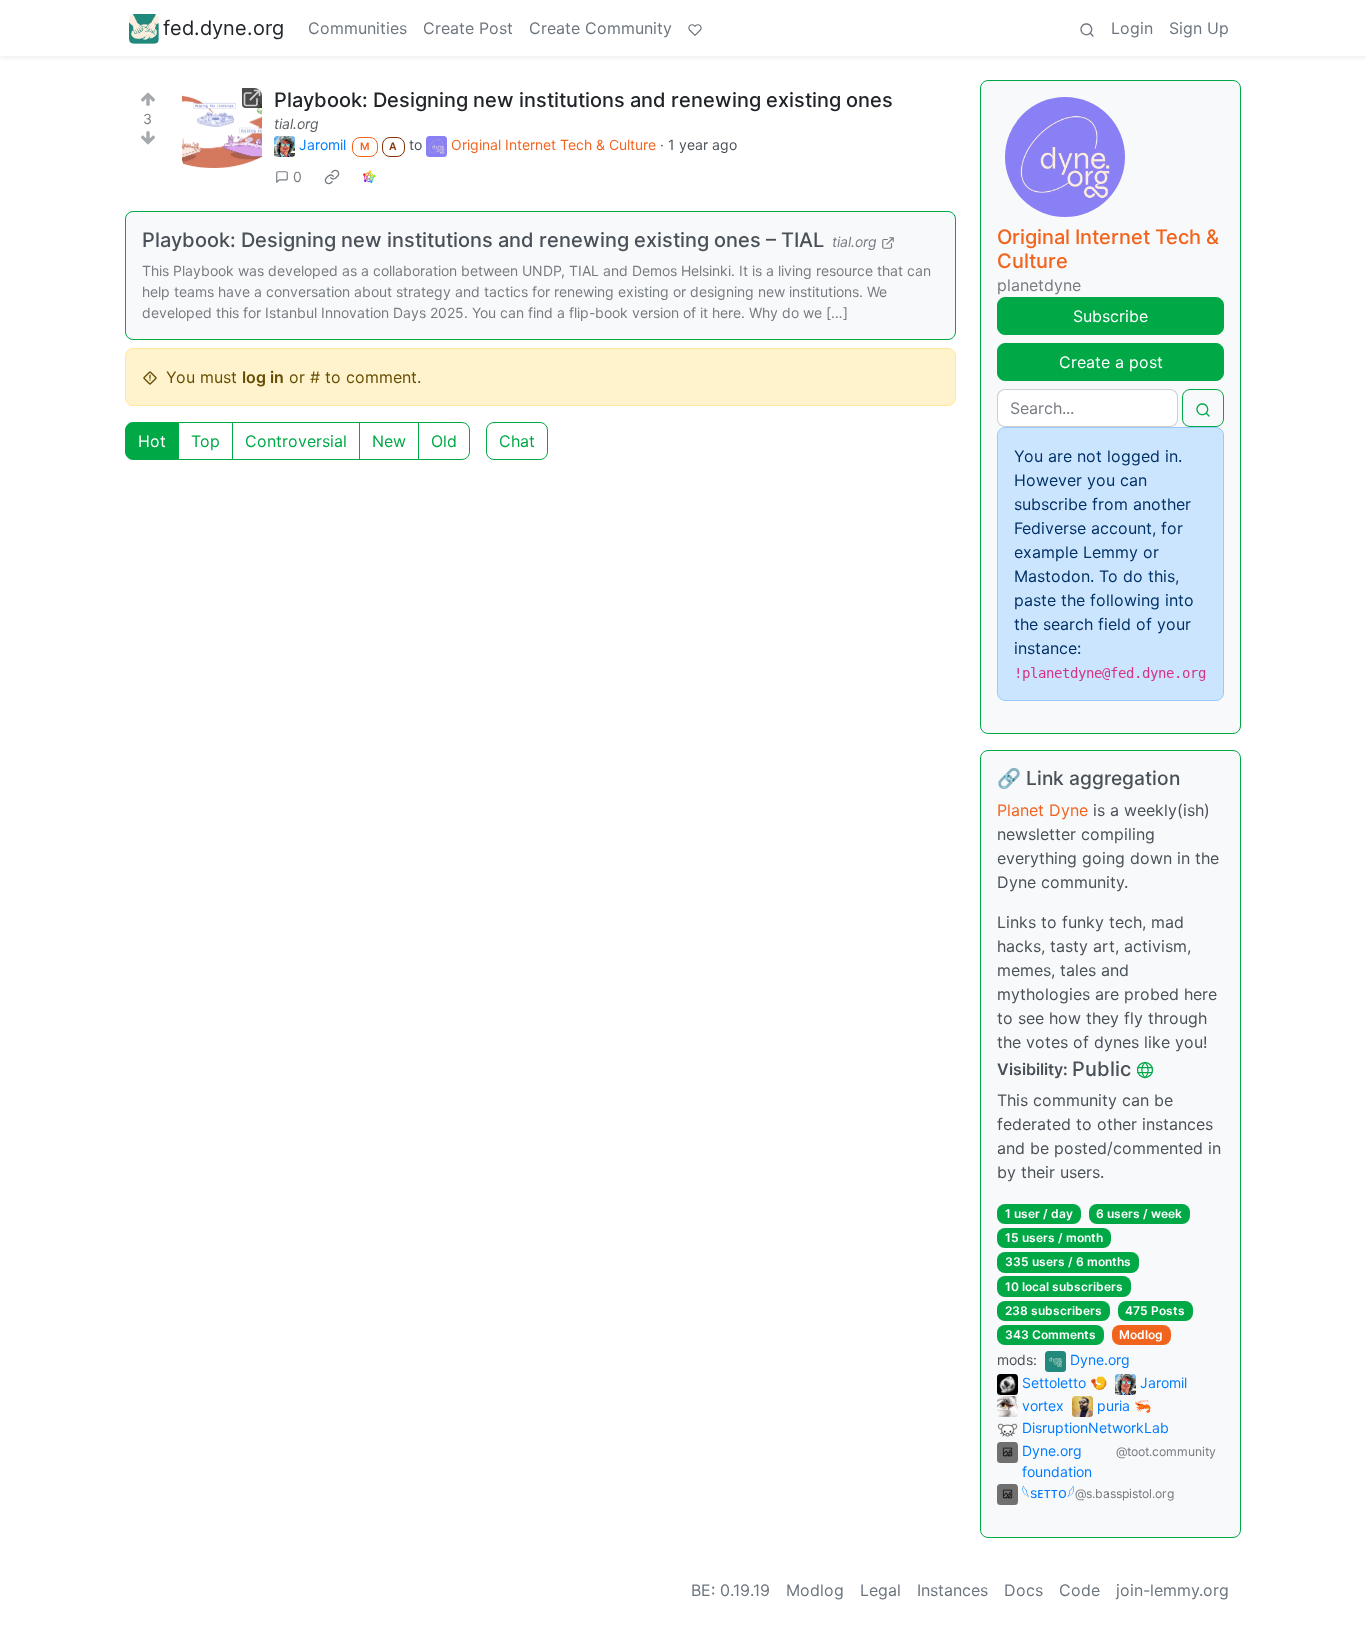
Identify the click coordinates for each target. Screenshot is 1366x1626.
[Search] (1087, 28)
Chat (517, 441)
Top (205, 441)
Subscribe (1110, 316)
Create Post (468, 28)
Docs (1023, 1590)
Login (1132, 28)
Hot (152, 441)
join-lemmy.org (1172, 1590)
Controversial (296, 441)
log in (263, 377)
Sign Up (1199, 28)
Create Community (600, 28)
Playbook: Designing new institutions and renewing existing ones (583, 100)
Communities (357, 28)
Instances (952, 1590)
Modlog (1141, 1334)
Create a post (1111, 362)
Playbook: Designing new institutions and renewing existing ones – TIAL (483, 240)
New (389, 441)
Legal (880, 1590)
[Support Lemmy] (695, 28)
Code (1079, 1590)
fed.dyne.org (223, 28)
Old (444, 441)
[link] (332, 176)
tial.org (296, 123)
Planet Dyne (1042, 810)
